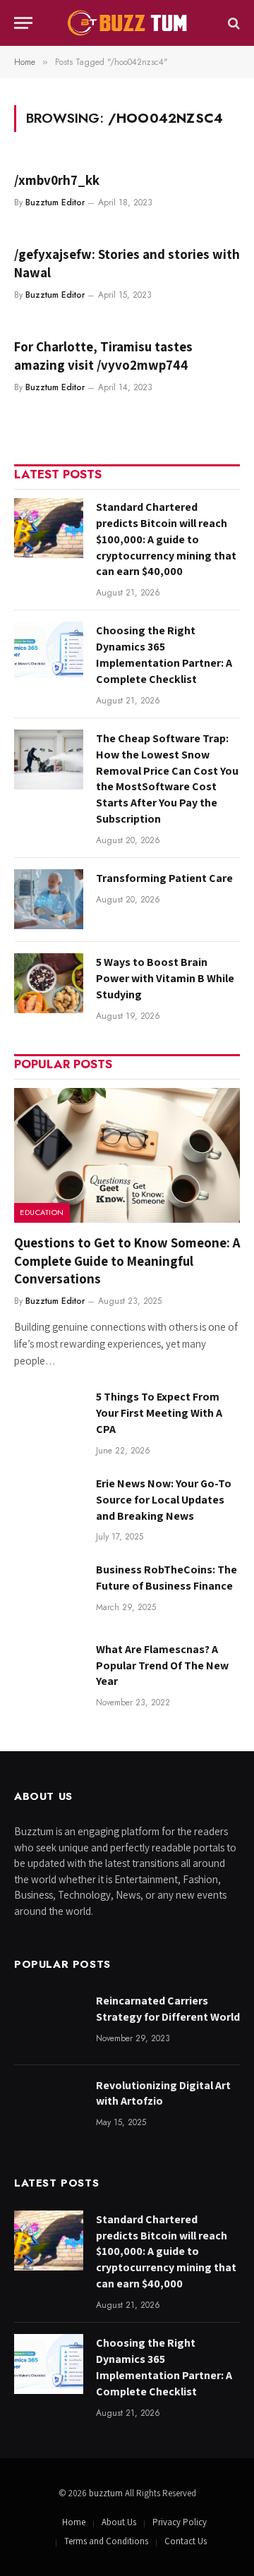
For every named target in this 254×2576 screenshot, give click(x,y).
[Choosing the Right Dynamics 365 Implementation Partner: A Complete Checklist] (49, 652)
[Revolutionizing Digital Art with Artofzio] (49, 2106)
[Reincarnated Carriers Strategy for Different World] (49, 2022)
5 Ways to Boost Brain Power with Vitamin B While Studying (165, 978)
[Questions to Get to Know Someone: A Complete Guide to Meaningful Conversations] (127, 1155)
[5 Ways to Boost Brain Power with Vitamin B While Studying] (49, 983)
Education (42, 1212)
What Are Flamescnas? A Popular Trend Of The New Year (162, 1665)
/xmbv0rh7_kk (57, 180)
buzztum (107, 2493)
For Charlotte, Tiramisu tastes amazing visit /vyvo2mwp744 (103, 356)
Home (74, 2522)
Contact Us (186, 2541)
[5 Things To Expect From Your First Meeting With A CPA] (49, 1418)
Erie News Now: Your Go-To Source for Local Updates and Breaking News (164, 1500)
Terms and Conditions (106, 2541)
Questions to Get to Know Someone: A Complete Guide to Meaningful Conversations (127, 1261)
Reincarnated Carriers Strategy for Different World (168, 2009)
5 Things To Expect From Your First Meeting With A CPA (159, 1413)
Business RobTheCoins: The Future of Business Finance (167, 1578)
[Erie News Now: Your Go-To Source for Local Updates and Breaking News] (49, 1505)
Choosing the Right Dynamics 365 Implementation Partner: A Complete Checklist (164, 655)
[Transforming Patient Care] (49, 899)
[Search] (232, 23)
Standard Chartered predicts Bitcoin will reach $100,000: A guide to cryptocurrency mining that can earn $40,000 (166, 539)
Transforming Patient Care (164, 878)
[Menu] (23, 23)
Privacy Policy (180, 2522)
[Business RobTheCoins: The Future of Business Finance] (49, 1591)
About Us (119, 2522)
